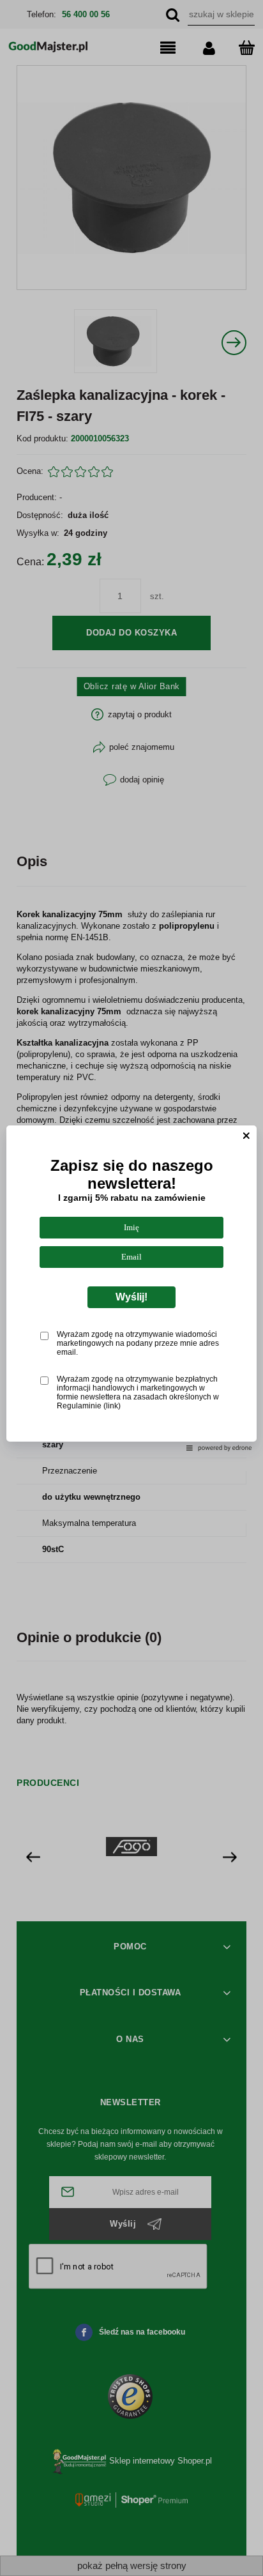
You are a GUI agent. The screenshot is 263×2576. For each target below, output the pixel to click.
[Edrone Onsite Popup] (131, 1288)
